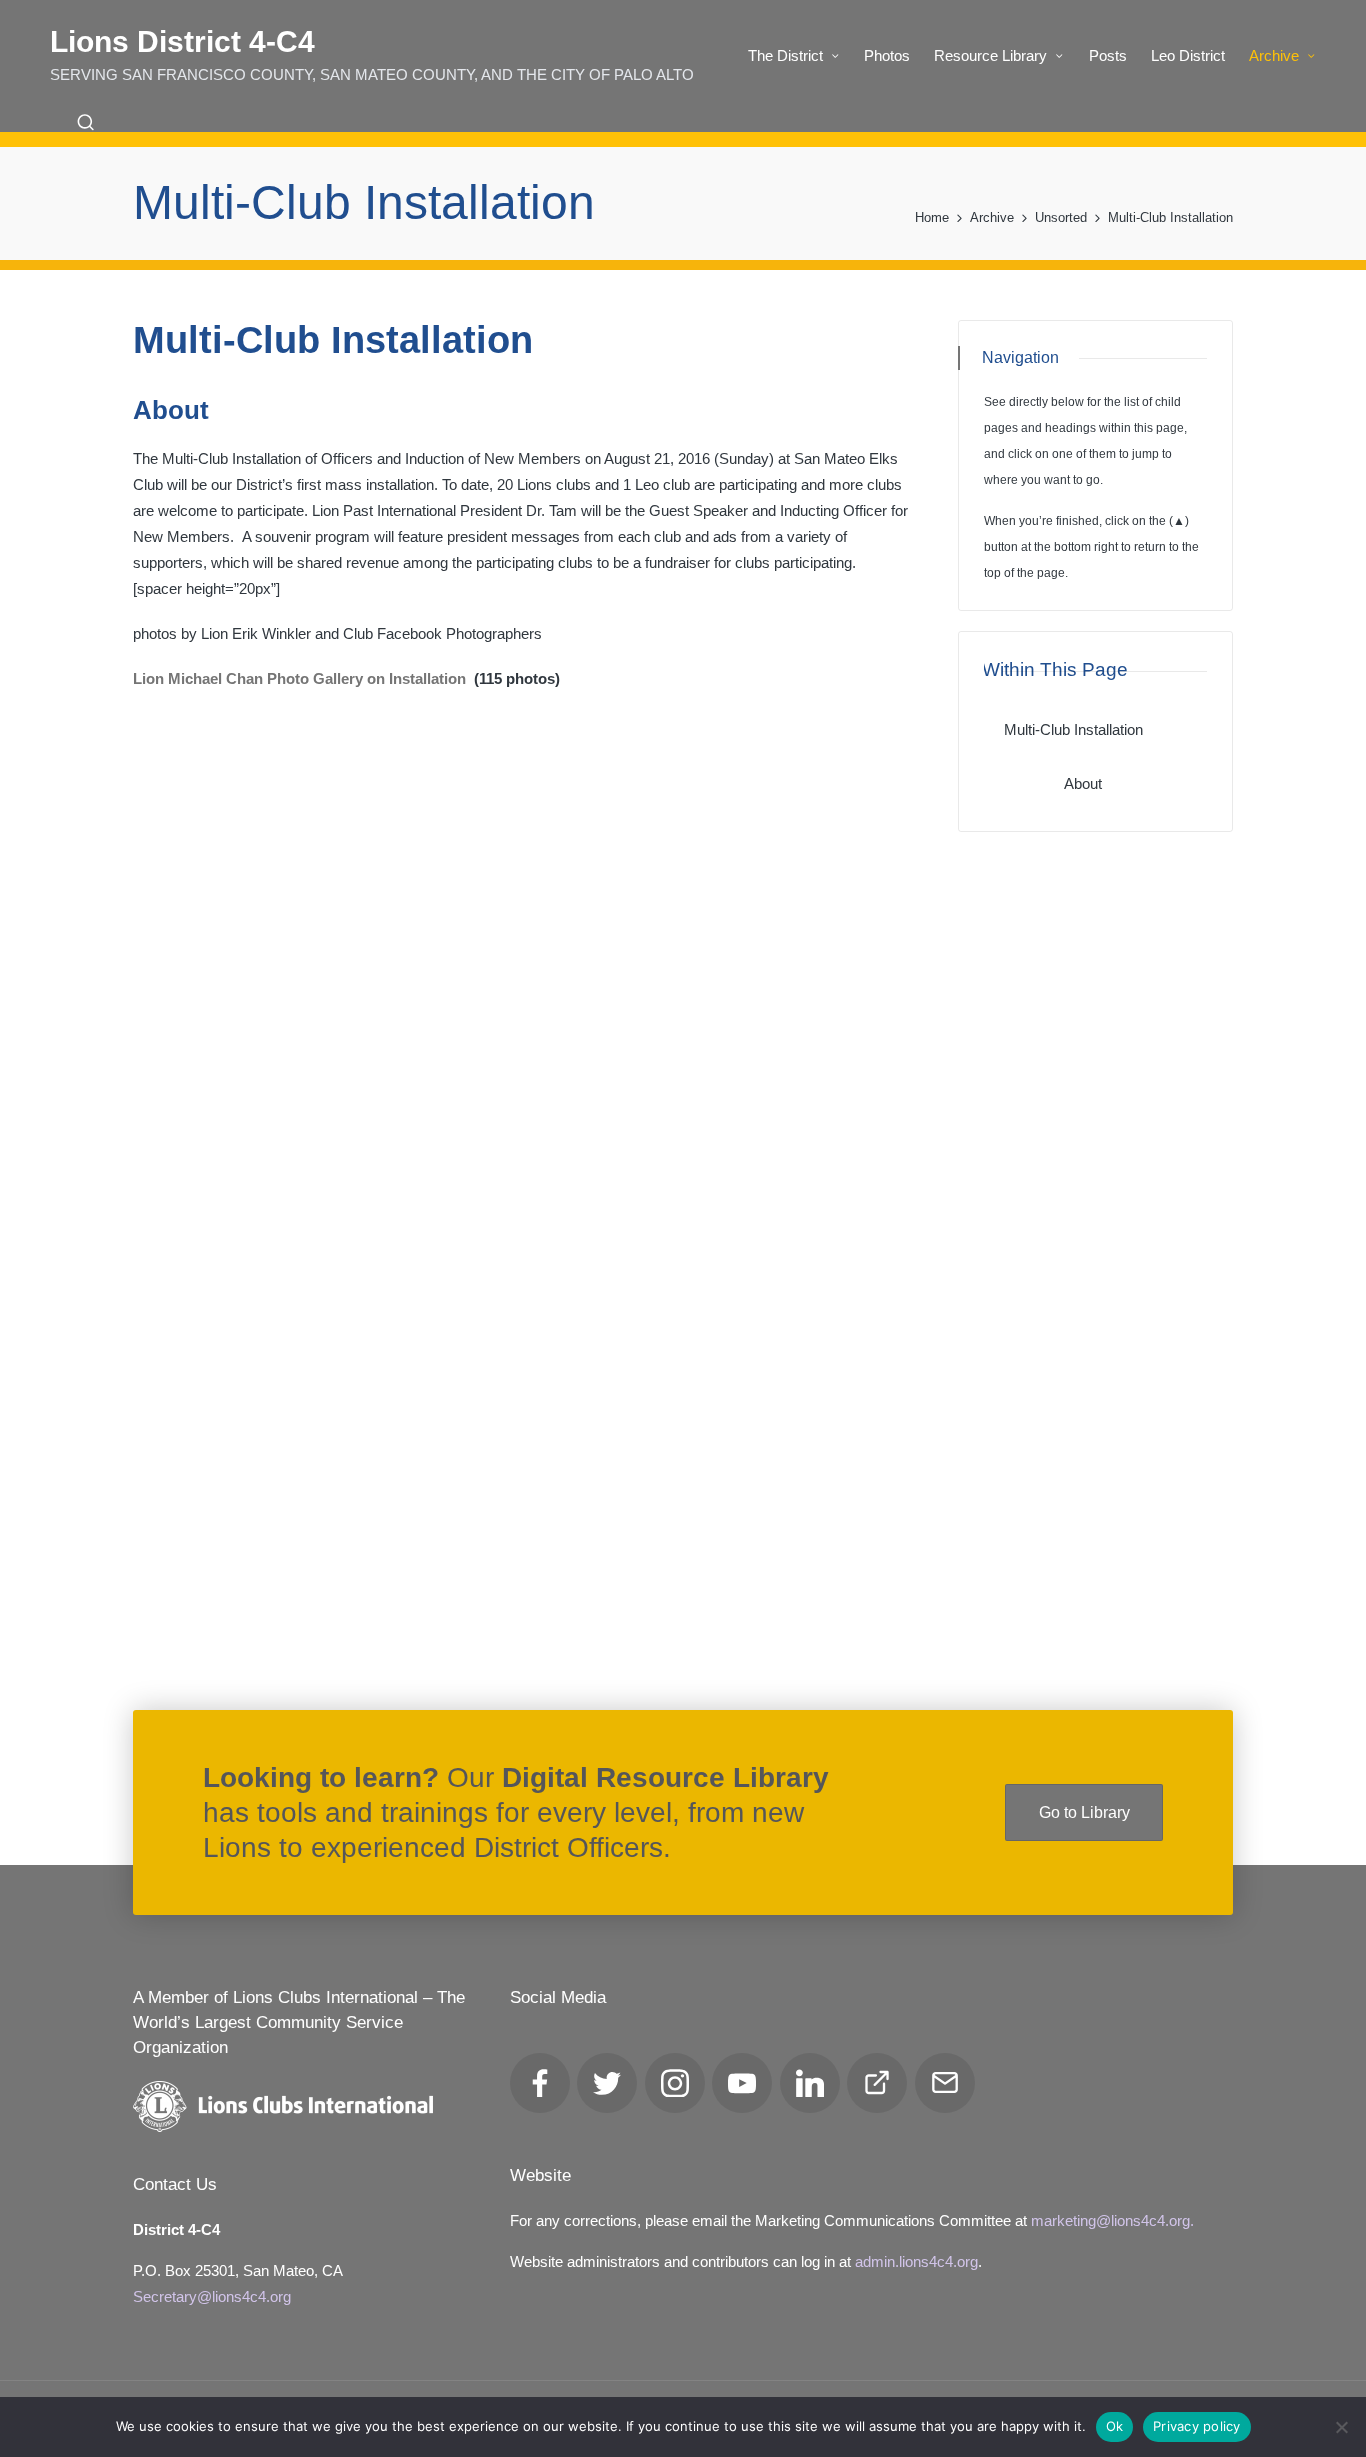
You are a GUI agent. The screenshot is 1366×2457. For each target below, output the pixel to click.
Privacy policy (1197, 2426)
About (1083, 783)
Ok (1115, 2426)
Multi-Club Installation (1073, 729)
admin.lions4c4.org (916, 2261)
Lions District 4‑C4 (182, 41)
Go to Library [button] (1084, 1812)
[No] (1341, 2427)
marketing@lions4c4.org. (1112, 2220)
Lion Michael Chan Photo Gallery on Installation (299, 678)
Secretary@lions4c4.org (212, 2296)
